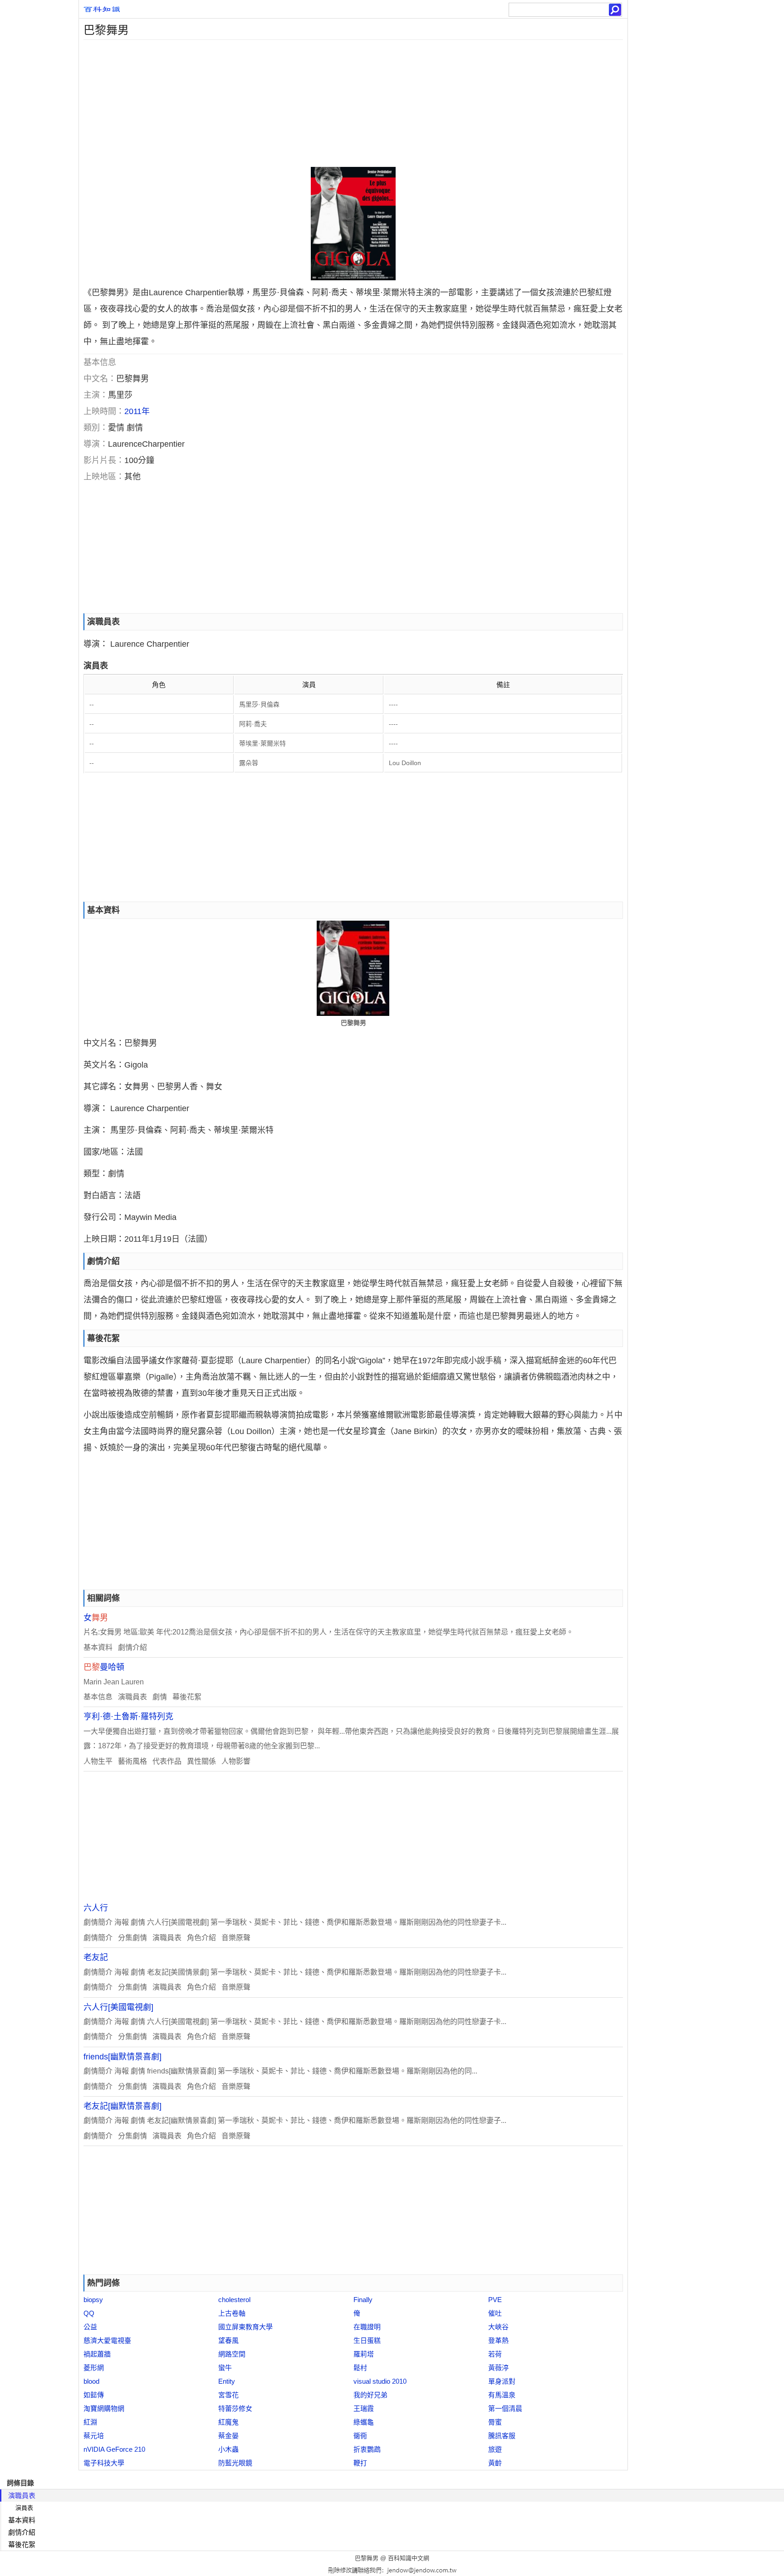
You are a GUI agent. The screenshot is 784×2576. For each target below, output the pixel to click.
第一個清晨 (505, 2408)
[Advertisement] (351, 103)
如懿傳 (94, 2395)
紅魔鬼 (228, 2422)
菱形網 (94, 2368)
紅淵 (90, 2422)
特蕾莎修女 (235, 2408)
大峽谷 (498, 2327)
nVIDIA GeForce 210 (114, 2449)
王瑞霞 (364, 2408)
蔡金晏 (228, 2436)
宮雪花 (228, 2395)
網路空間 (232, 2354)
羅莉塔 (364, 2354)
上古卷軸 (232, 2313)
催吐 (495, 2313)
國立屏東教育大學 (245, 2327)
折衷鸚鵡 (367, 2449)
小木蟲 (228, 2449)
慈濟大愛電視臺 (107, 2340)
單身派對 (502, 2381)
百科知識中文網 (409, 2558)
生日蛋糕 (367, 2340)
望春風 (228, 2340)
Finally (363, 2300)
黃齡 (495, 2463)
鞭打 (360, 2463)
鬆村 (360, 2368)
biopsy (93, 2300)
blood (91, 2381)
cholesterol (234, 2300)
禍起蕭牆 (97, 2354)
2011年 (137, 411)
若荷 (495, 2354)
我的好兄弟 (370, 2395)
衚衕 (360, 2436)
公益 (90, 2327)
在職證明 (367, 2327)
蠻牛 (225, 2368)
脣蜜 (495, 2422)
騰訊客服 (502, 2436)
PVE (495, 2300)
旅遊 (495, 2449)
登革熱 (498, 2340)
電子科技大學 (104, 2463)
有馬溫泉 (502, 2395)
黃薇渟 (498, 2368)
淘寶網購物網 (104, 2408)
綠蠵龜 (364, 2422)
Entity (227, 2381)
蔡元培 (94, 2436)
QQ (89, 2313)
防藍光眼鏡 (235, 2463)
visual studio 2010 (380, 2381)
